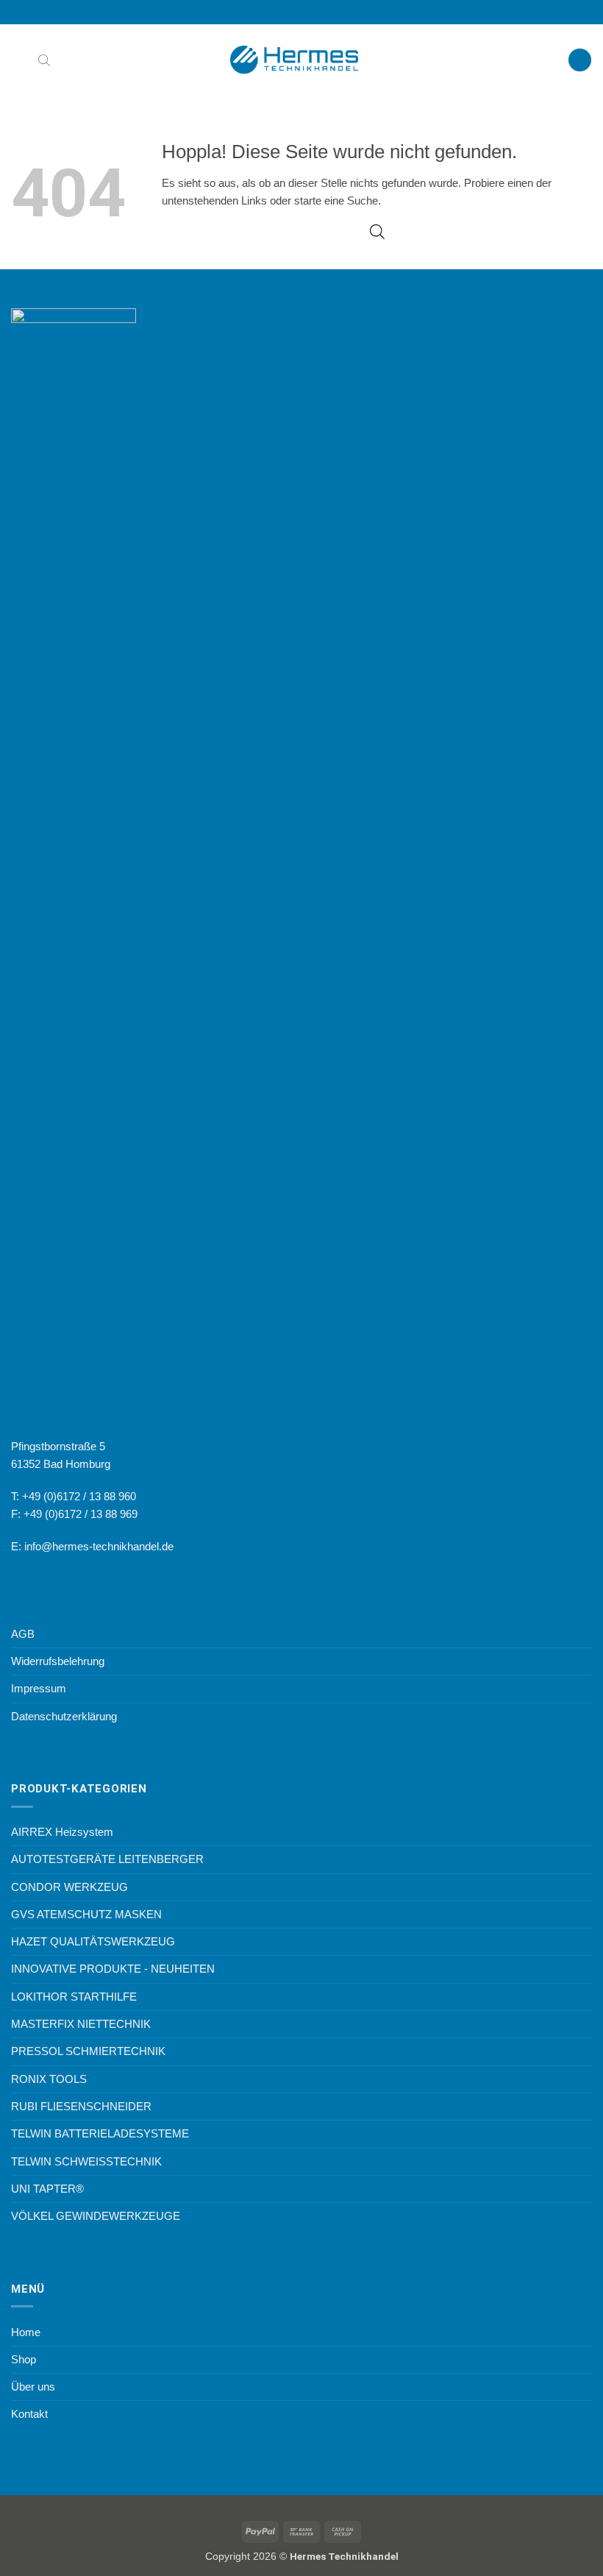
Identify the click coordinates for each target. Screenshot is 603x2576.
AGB (23, 1634)
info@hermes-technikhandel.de (99, 1546)
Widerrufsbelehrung (58, 1661)
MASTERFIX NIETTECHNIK (81, 2024)
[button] (19, 60)
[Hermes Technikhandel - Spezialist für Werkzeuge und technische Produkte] (301, 60)
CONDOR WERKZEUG (69, 1887)
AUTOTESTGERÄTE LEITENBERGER (107, 1859)
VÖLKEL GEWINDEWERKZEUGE (96, 2216)
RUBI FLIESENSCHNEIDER (81, 2106)
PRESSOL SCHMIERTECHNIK (88, 2051)
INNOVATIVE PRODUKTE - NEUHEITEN (113, 1969)
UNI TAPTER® (47, 2189)
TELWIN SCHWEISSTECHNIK (86, 2161)
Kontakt (29, 2414)
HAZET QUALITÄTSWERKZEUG (93, 1941)
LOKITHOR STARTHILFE (74, 1997)
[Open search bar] (44, 60)
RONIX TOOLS (49, 2079)
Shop (24, 2359)
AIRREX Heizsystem (62, 1832)
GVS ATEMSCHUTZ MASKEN (86, 1914)
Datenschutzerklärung (64, 1716)
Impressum (39, 1688)
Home (26, 2332)
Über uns (33, 2387)
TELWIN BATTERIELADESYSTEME (100, 2133)
